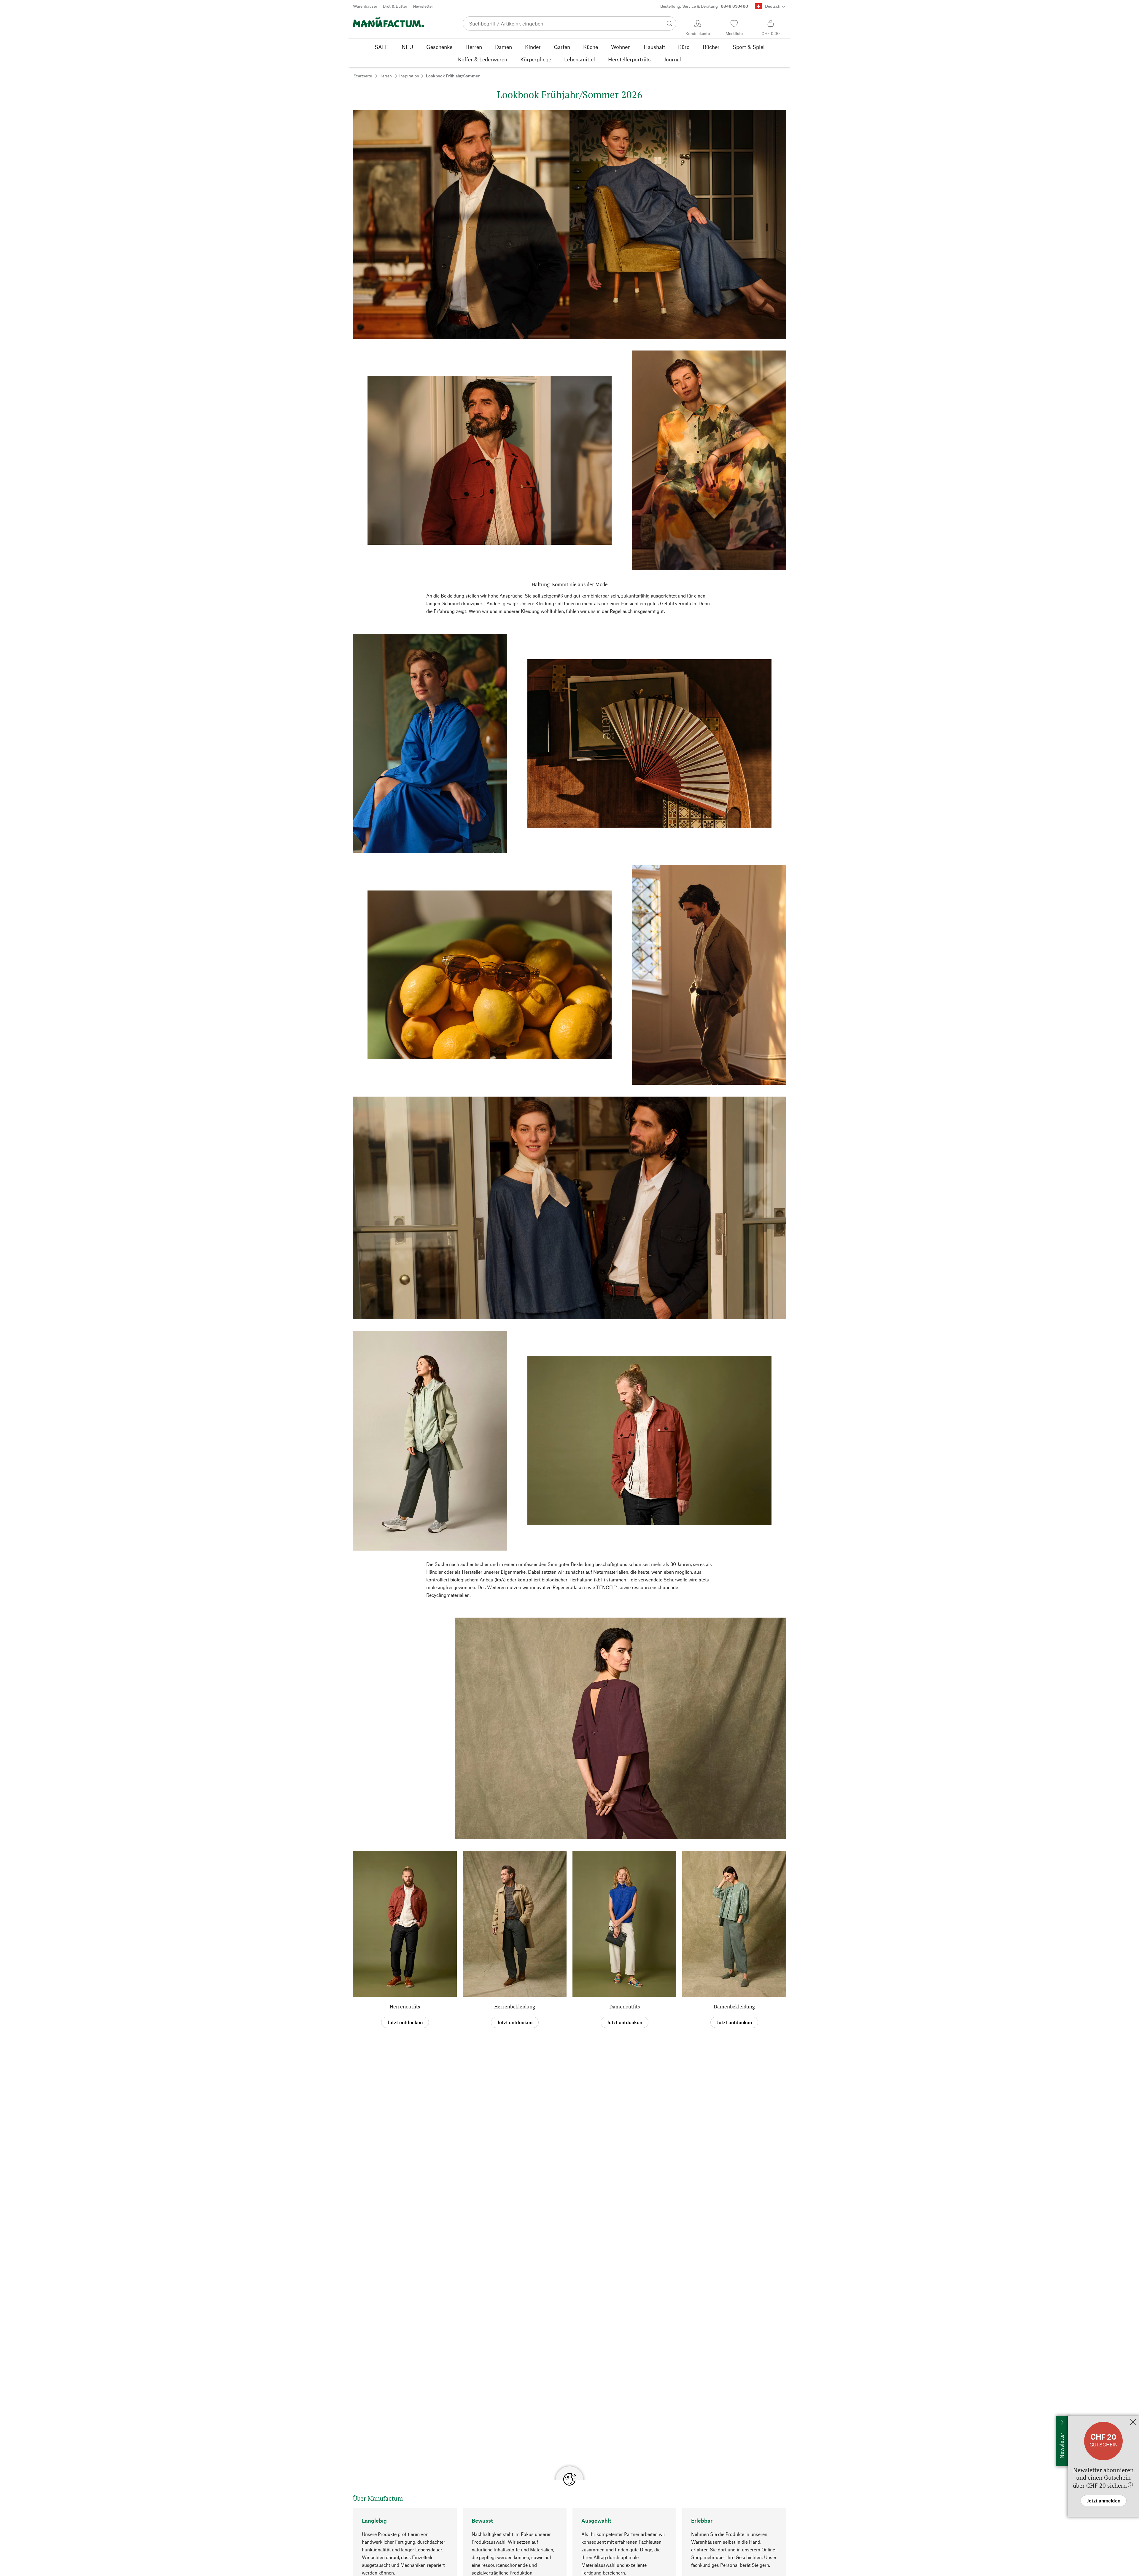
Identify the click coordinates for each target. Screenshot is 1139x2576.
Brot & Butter (395, 6)
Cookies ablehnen (536, 2565)
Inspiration (409, 76)
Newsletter (423, 6)
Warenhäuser (365, 6)
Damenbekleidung (734, 2007)
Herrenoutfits (405, 2007)
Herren (386, 76)
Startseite (363, 76)
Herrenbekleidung (515, 2007)
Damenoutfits (625, 2007)
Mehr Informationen (600, 2565)
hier (733, 2529)
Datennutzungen (610, 2508)
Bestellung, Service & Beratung (704, 6)
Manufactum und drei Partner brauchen (409, 2508)
